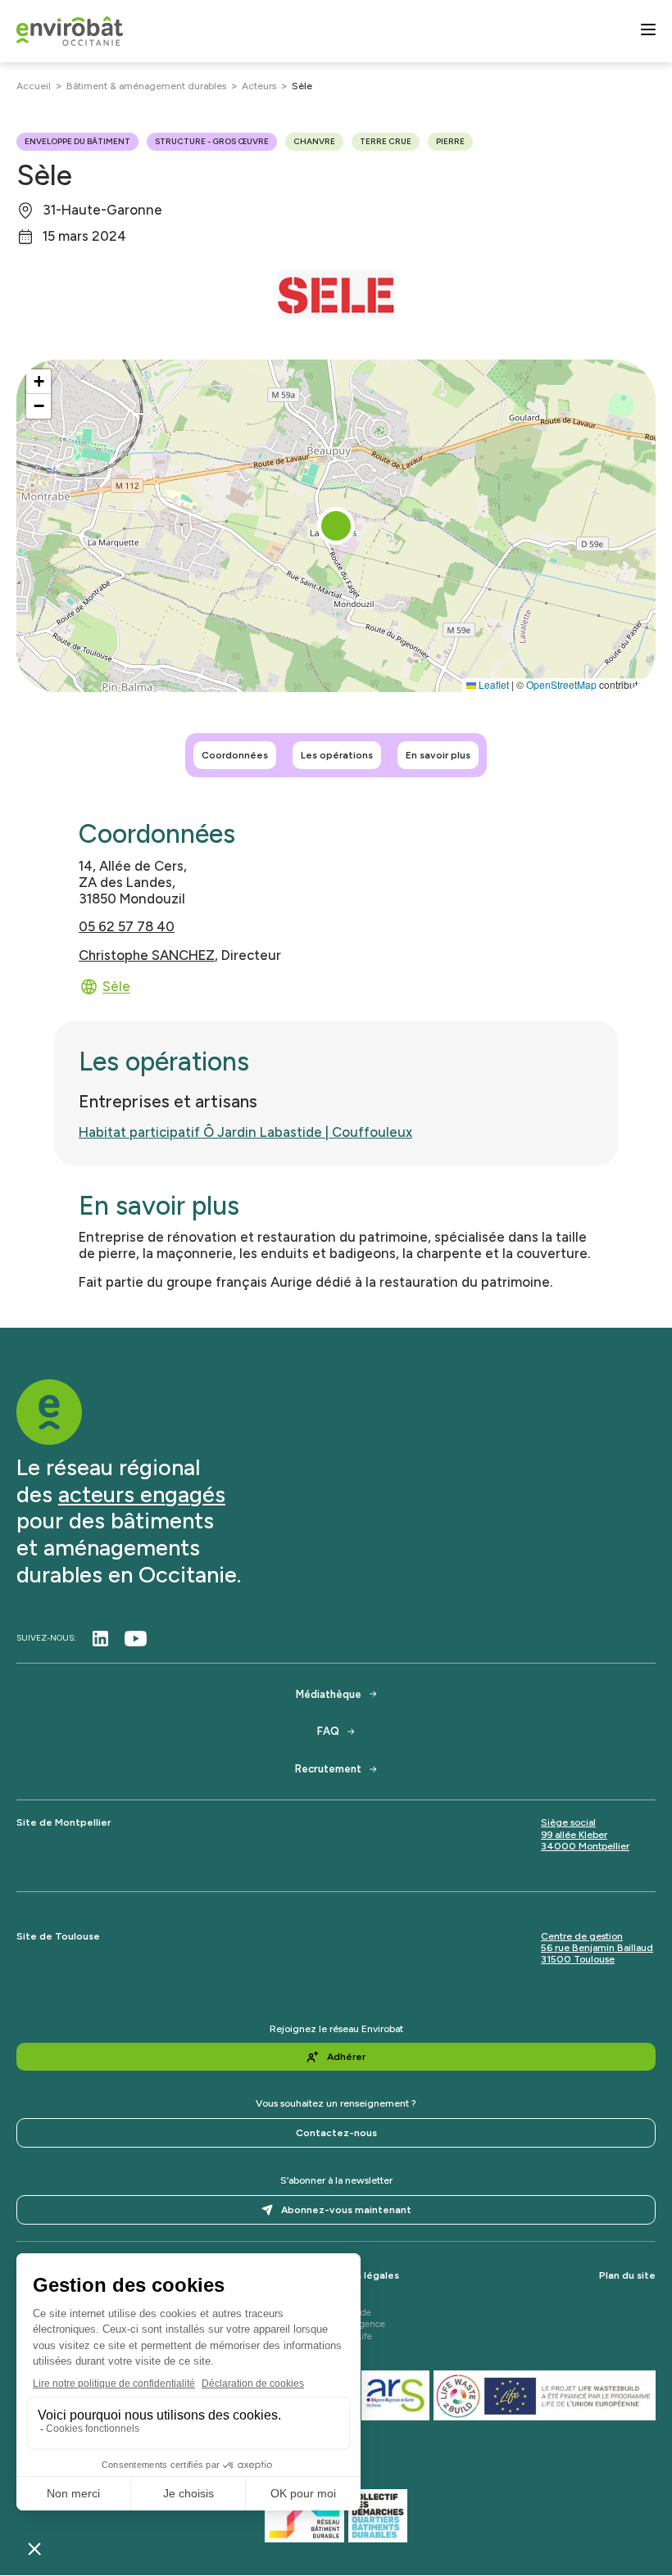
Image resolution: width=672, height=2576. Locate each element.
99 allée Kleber (574, 1835)
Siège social (568, 1822)
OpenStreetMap (561, 684)
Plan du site (627, 2275)
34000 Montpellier (585, 1846)
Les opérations (337, 755)
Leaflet (493, 684)
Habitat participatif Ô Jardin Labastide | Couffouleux (245, 1132)
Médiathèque (329, 1694)
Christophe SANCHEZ (147, 955)
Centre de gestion (582, 1936)
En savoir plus (438, 755)
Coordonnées (235, 755)
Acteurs (259, 86)
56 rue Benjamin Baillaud (597, 1948)
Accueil (34, 86)
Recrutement (328, 1769)
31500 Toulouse (578, 1959)
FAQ (328, 1731)
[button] (336, 526)
